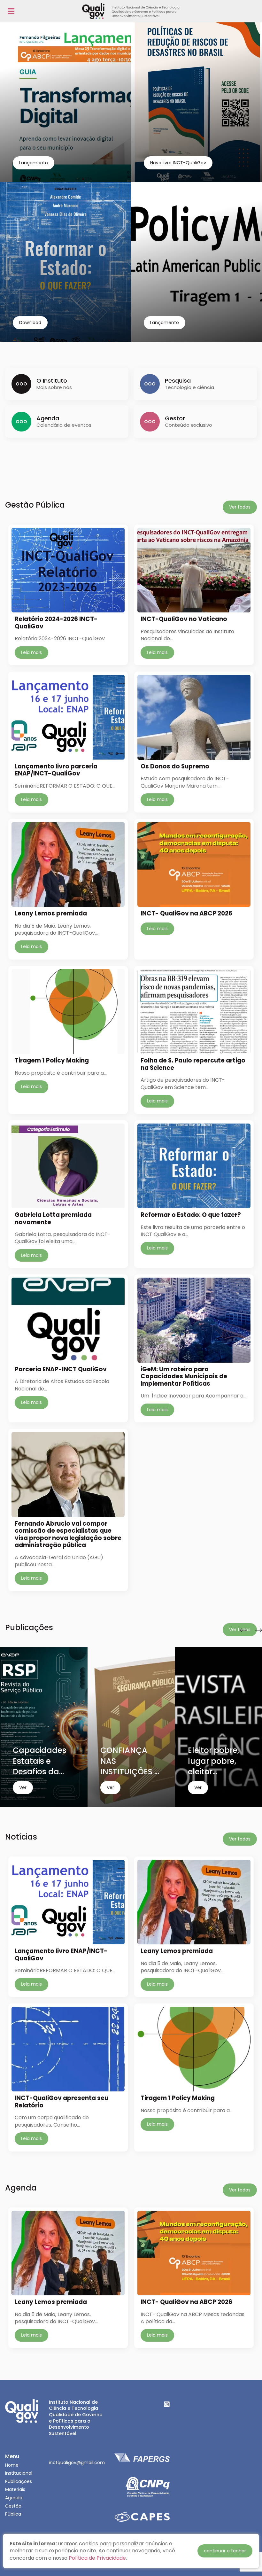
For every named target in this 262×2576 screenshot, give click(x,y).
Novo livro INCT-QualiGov (178, 163)
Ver (23, 1787)
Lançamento (34, 163)
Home (12, 2465)
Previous (243, 1630)
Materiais (15, 2489)
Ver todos (240, 507)
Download (30, 323)
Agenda (14, 2498)
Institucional (19, 2473)
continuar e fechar (225, 2551)
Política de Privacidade (97, 2558)
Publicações (19, 2481)
